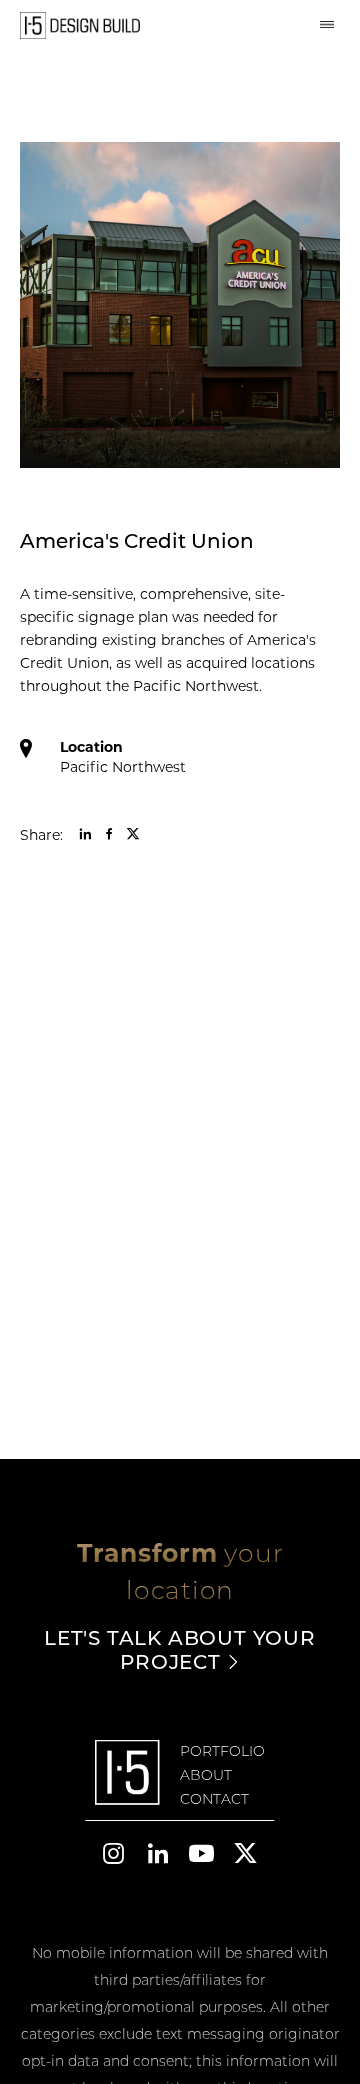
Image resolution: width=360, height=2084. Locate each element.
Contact (214, 1799)
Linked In (85, 834)
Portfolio (222, 1751)
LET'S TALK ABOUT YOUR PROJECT (180, 1649)
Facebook (109, 834)
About (206, 1775)
